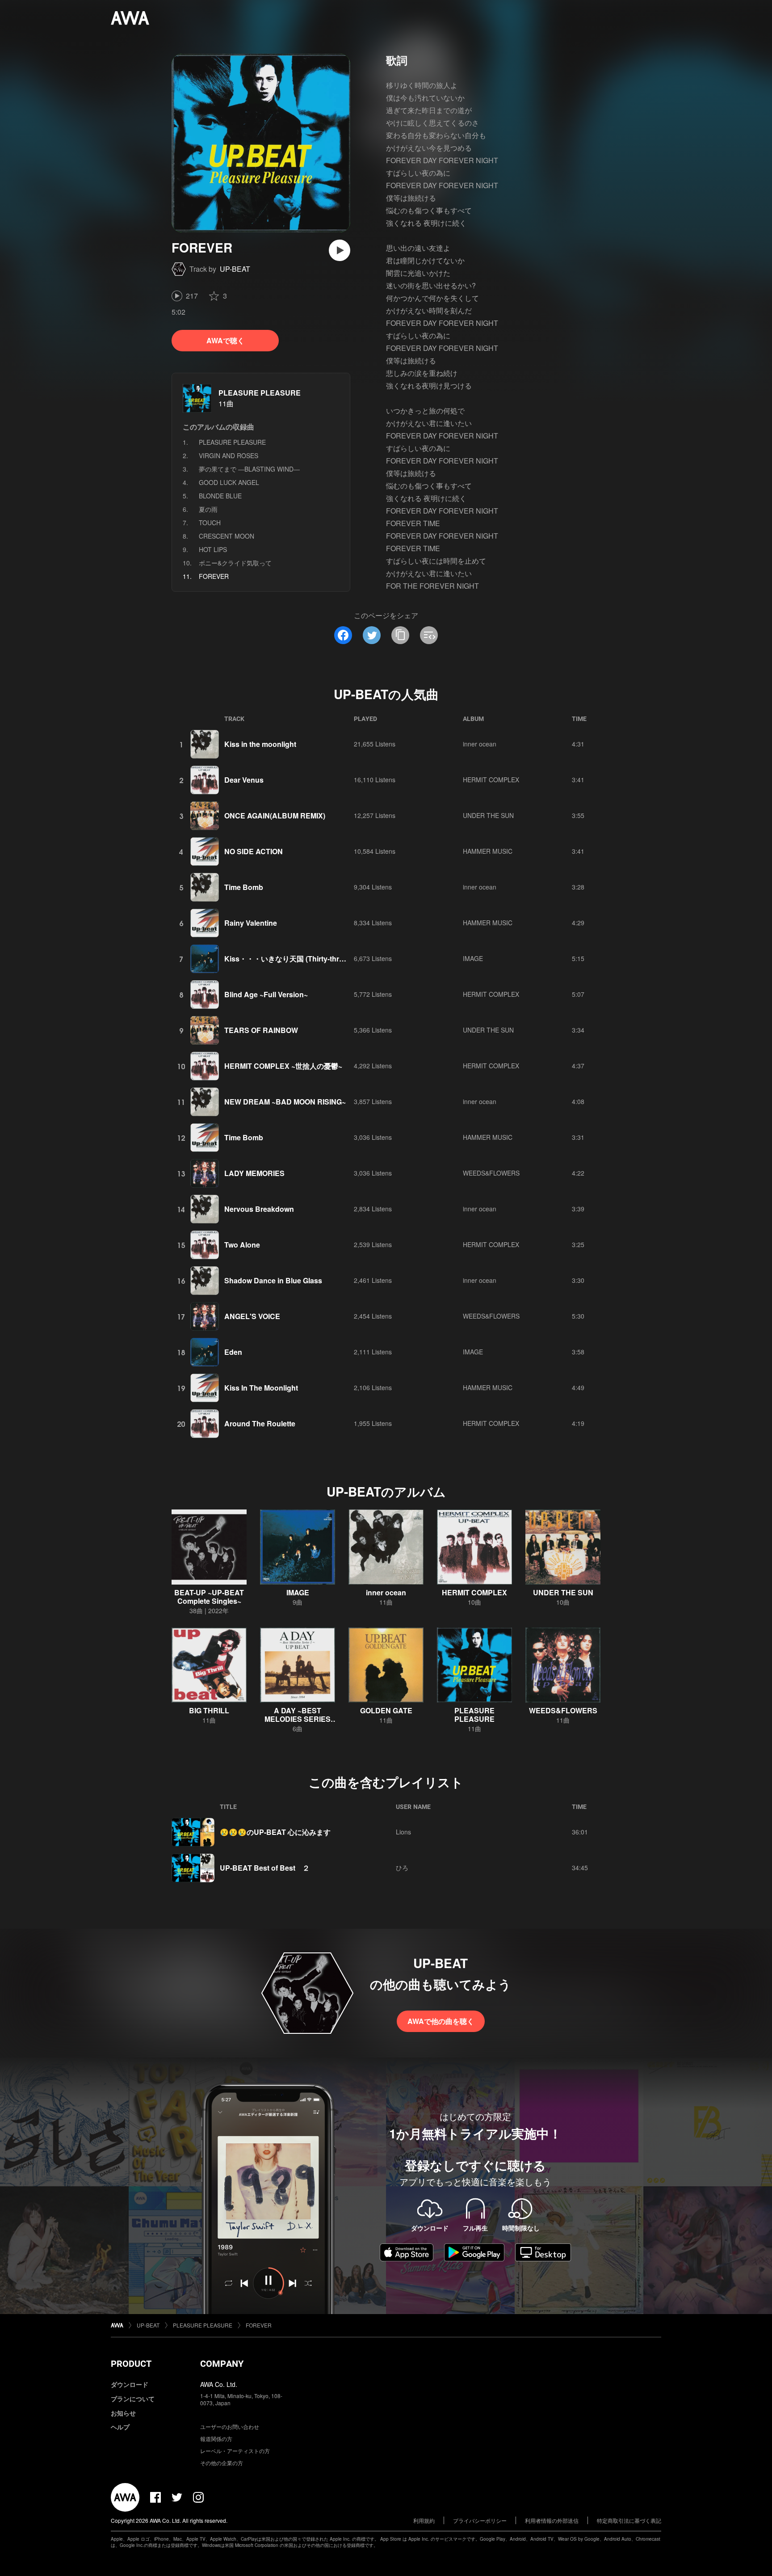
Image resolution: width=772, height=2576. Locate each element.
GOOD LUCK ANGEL (229, 482)
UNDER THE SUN (488, 815)
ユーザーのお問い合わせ (230, 2426)
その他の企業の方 (222, 2463)
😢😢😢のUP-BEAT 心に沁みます (275, 1832)
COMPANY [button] (222, 2364)
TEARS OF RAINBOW (261, 1030)
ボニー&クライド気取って (235, 563)
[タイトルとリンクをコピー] (400, 635)
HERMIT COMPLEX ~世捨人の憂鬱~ (283, 1066)
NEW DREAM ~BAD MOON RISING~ (285, 1102)
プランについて (133, 2399)
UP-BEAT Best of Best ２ (265, 1868)
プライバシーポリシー (480, 2520)
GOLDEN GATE (386, 1710)
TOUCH (210, 523)
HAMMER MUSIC (488, 851)
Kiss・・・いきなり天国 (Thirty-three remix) (297, 959)
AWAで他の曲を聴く (441, 2021)
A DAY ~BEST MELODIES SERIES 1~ (298, 1719)
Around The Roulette (260, 1423)
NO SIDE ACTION (254, 851)
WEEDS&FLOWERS (491, 1173)
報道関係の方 (216, 2439)
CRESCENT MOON (227, 536)
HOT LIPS (213, 549)
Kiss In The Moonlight (261, 1388)
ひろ (402, 1868)
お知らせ (123, 2413)
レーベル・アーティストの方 (235, 2451)
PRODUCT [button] (131, 2364)
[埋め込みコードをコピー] (429, 635)
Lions (403, 1832)
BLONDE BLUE (220, 496)
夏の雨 (208, 509)
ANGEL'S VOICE (252, 1316)
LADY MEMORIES (254, 1173)
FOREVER (259, 2325)
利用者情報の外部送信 (552, 2520)
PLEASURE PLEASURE (260, 393)
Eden (233, 1352)
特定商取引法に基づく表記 (629, 2520)
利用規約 (424, 2520)
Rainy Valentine (251, 923)
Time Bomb (244, 887)
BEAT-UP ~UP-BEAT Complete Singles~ (209, 1597)
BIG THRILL (209, 1710)
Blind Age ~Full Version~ (266, 994)
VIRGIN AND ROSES (229, 455)
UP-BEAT (235, 269)
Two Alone (242, 1245)
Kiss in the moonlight (260, 744)
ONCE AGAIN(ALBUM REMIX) (275, 816)
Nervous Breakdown (259, 1209)
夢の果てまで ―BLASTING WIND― (249, 469)
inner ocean (480, 744)
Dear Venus (244, 780)
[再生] (340, 250)
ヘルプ (120, 2427)
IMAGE (473, 958)
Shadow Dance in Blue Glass (273, 1280)
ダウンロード (130, 2384)
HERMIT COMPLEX (491, 780)
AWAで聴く (225, 340)
